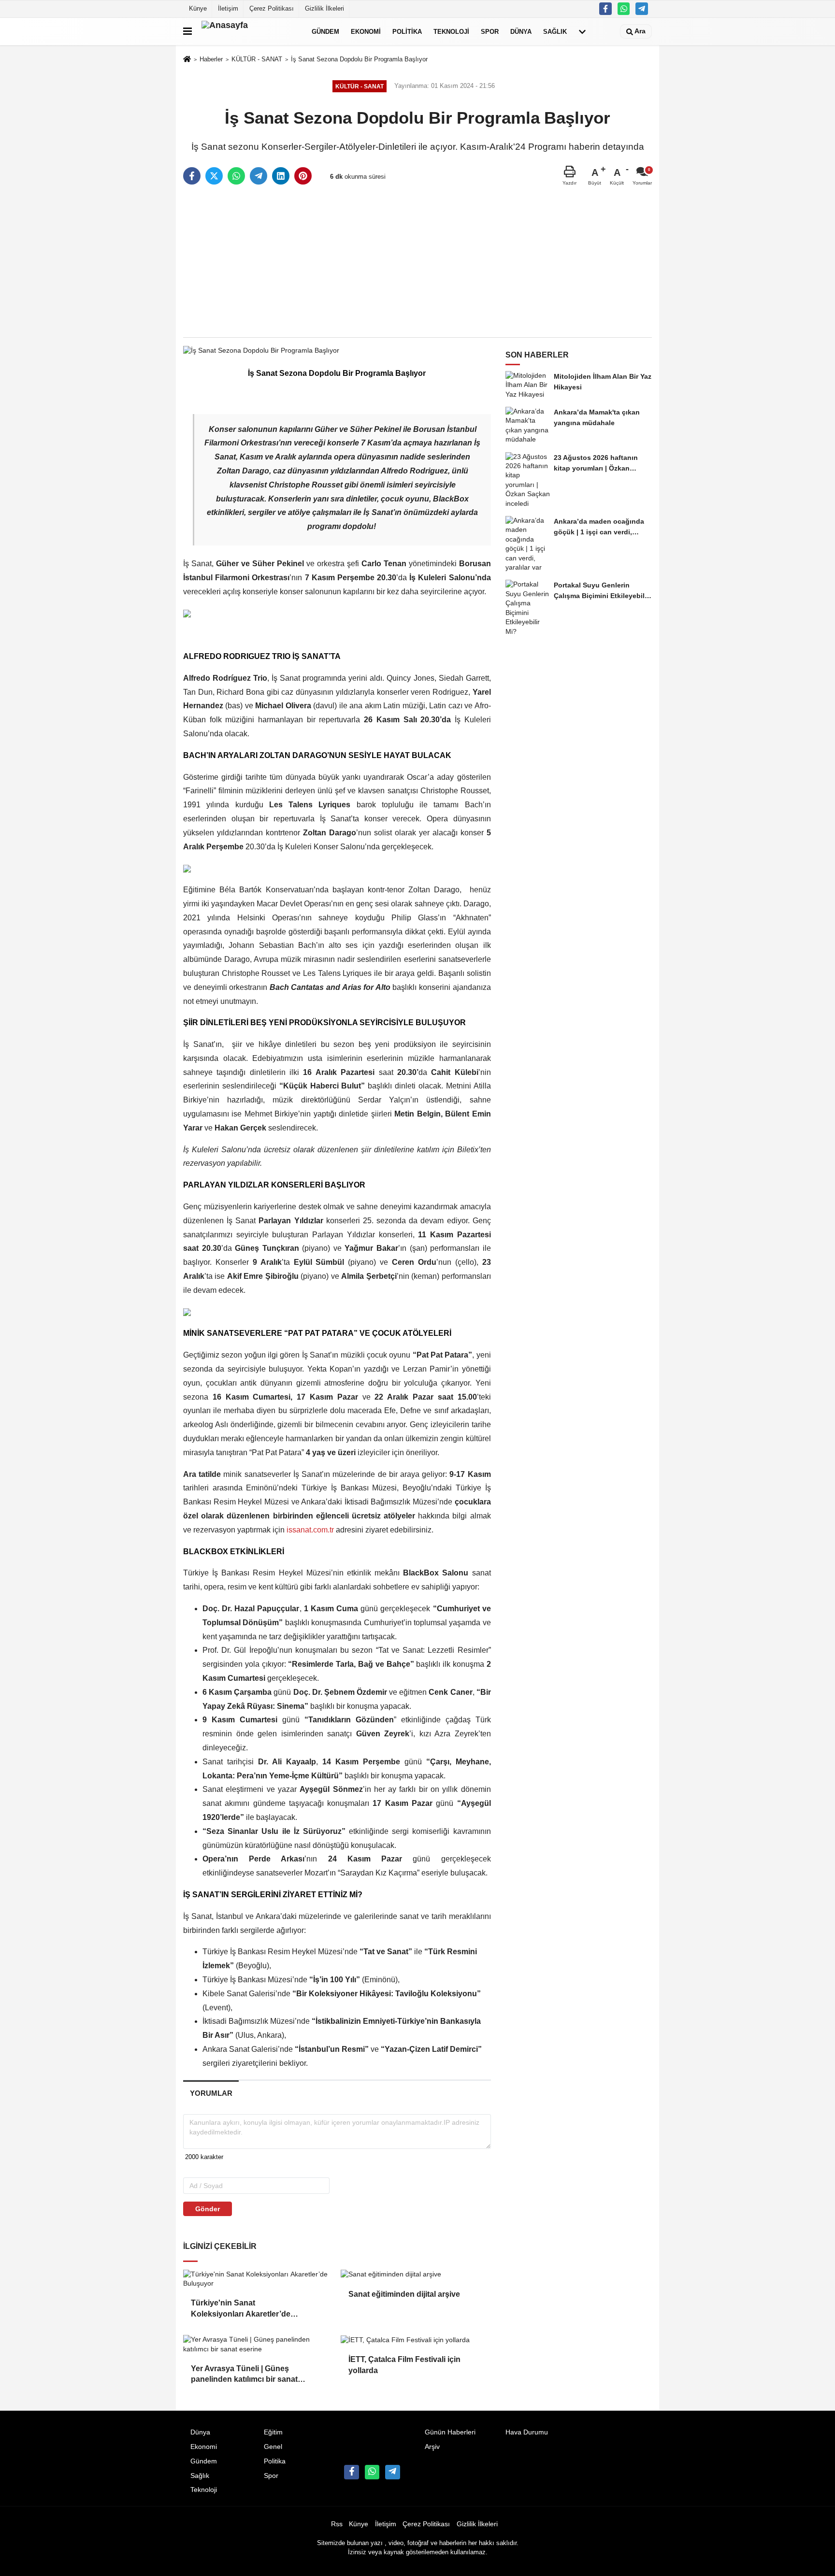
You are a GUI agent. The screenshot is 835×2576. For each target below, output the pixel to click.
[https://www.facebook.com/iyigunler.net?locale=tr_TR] (605, 9)
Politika (407, 31)
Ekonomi (366, 31)
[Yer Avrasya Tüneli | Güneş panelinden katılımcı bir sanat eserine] (258, 2344)
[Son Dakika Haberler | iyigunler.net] (250, 31)
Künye (198, 8)
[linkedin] (281, 176)
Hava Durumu (527, 2432)
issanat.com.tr (310, 1530)
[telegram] (259, 176)
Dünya (521, 31)
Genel (273, 2447)
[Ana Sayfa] (187, 60)
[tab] (211, 2093)
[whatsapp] (236, 176)
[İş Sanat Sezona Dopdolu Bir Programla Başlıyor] (261, 350)
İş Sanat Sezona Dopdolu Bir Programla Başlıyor (359, 59)
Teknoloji (451, 31)
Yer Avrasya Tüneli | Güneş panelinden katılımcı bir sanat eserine (244, 2375)
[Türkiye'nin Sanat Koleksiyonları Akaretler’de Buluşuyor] (258, 2279)
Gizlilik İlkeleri (324, 8)
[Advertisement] (417, 262)
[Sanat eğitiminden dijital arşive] (416, 2275)
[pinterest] (303, 176)
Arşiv (432, 2447)
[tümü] (582, 31)
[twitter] (214, 176)
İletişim (228, 8)
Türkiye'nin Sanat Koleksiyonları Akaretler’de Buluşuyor (241, 2309)
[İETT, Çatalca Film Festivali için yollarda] (416, 2340)
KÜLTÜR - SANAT (257, 59)
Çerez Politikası (272, 8)
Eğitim (273, 2432)
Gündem (325, 31)
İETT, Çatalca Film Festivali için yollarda (404, 2365)
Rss (337, 2524)
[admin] (642, 9)
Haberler (211, 59)
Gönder (208, 2209)
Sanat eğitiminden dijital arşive (404, 2294)
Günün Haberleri (450, 2432)
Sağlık (555, 31)
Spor (490, 31)
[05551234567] (624, 9)
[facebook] (192, 176)
